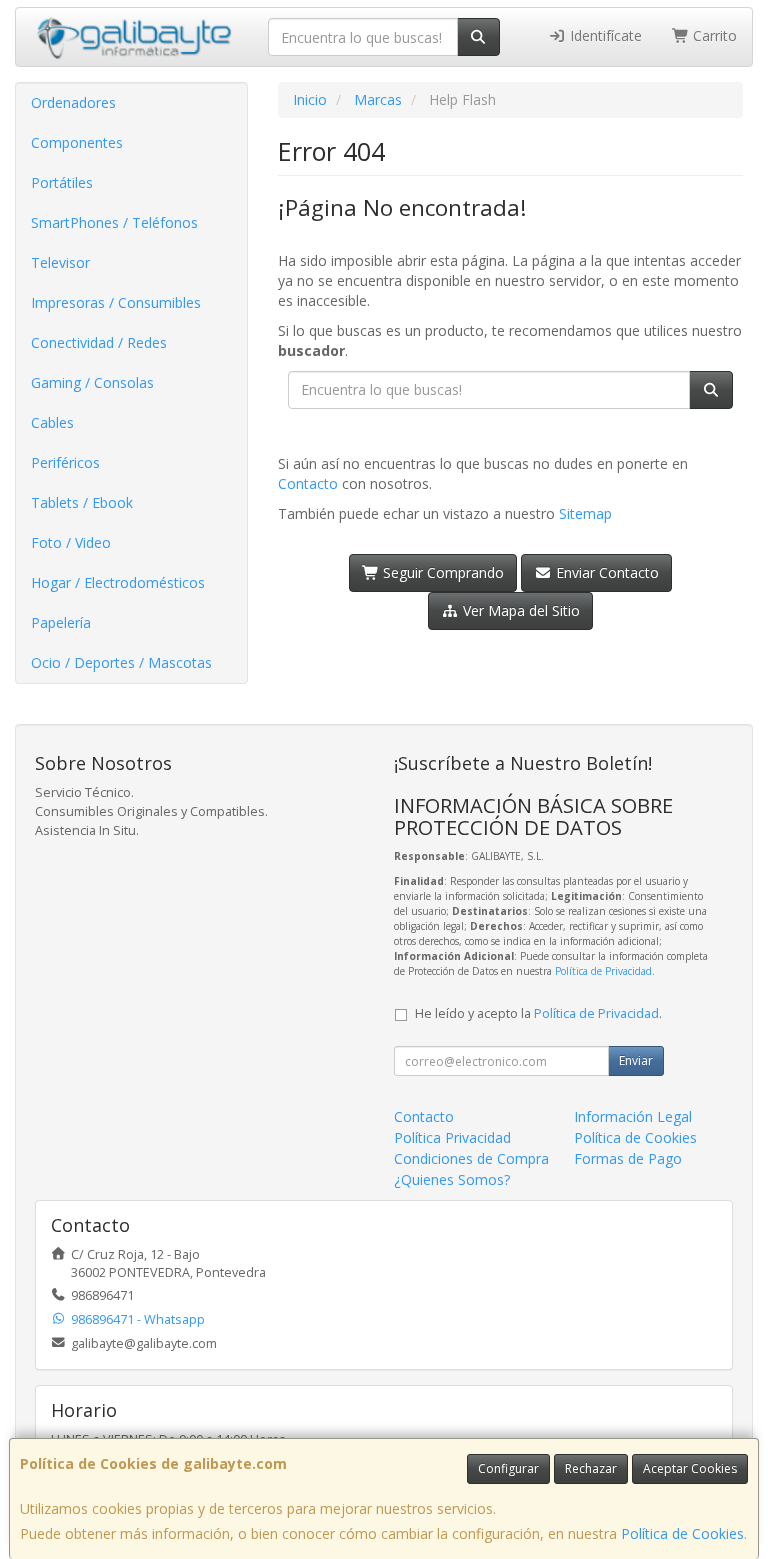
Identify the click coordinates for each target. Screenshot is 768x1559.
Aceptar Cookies (690, 1468)
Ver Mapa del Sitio (519, 610)
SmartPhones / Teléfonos (114, 222)
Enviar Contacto (605, 572)
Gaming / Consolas (92, 382)
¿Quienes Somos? (452, 1179)
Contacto (308, 483)
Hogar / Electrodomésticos (118, 582)
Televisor (60, 262)
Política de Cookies (682, 1533)
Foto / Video (71, 542)
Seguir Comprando (441, 572)
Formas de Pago (628, 1158)
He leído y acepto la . (538, 1013)
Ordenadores (73, 102)
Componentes (77, 142)
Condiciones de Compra (471, 1158)
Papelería (61, 622)
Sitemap (585, 513)
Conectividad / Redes (99, 342)
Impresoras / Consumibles (116, 302)
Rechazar (591, 1468)
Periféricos (65, 462)
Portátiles (62, 182)
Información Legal (633, 1116)
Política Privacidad (452, 1137)
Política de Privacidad (603, 971)
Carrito (713, 35)
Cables (52, 422)
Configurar (508, 1468)
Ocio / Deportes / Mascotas (121, 662)
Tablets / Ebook (82, 502)
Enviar (636, 1060)
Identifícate (604, 35)
